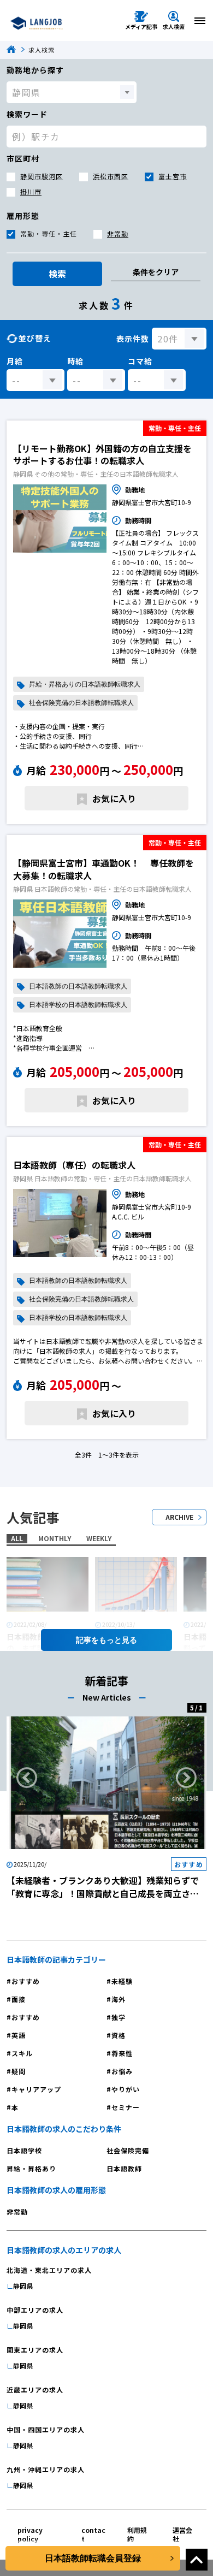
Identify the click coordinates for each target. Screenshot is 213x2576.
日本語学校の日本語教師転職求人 (78, 1005)
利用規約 (137, 2534)
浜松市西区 (111, 176)
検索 (57, 274)
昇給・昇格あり (31, 2168)
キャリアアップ (36, 2089)
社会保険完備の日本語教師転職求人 (81, 703)
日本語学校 (24, 2150)
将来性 (122, 2053)
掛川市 (31, 191)
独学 (119, 2017)
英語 (19, 2035)
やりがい (126, 2089)
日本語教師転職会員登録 (93, 2558)
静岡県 (23, 2286)
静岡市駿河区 (42, 176)
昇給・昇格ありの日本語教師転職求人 (85, 684)
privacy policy (30, 2534)
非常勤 (118, 233)
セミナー (126, 2107)
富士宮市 (173, 176)
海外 (119, 1999)
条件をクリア (156, 272)
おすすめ (26, 1981)
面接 (19, 1999)
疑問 (19, 2071)
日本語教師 (124, 2168)
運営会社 (182, 2534)
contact (93, 2534)
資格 (119, 2035)
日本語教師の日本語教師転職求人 (78, 986)
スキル (22, 2053)
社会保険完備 (128, 2150)
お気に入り (114, 798)
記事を (87, 1640)
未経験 (122, 1981)
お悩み (122, 2071)
